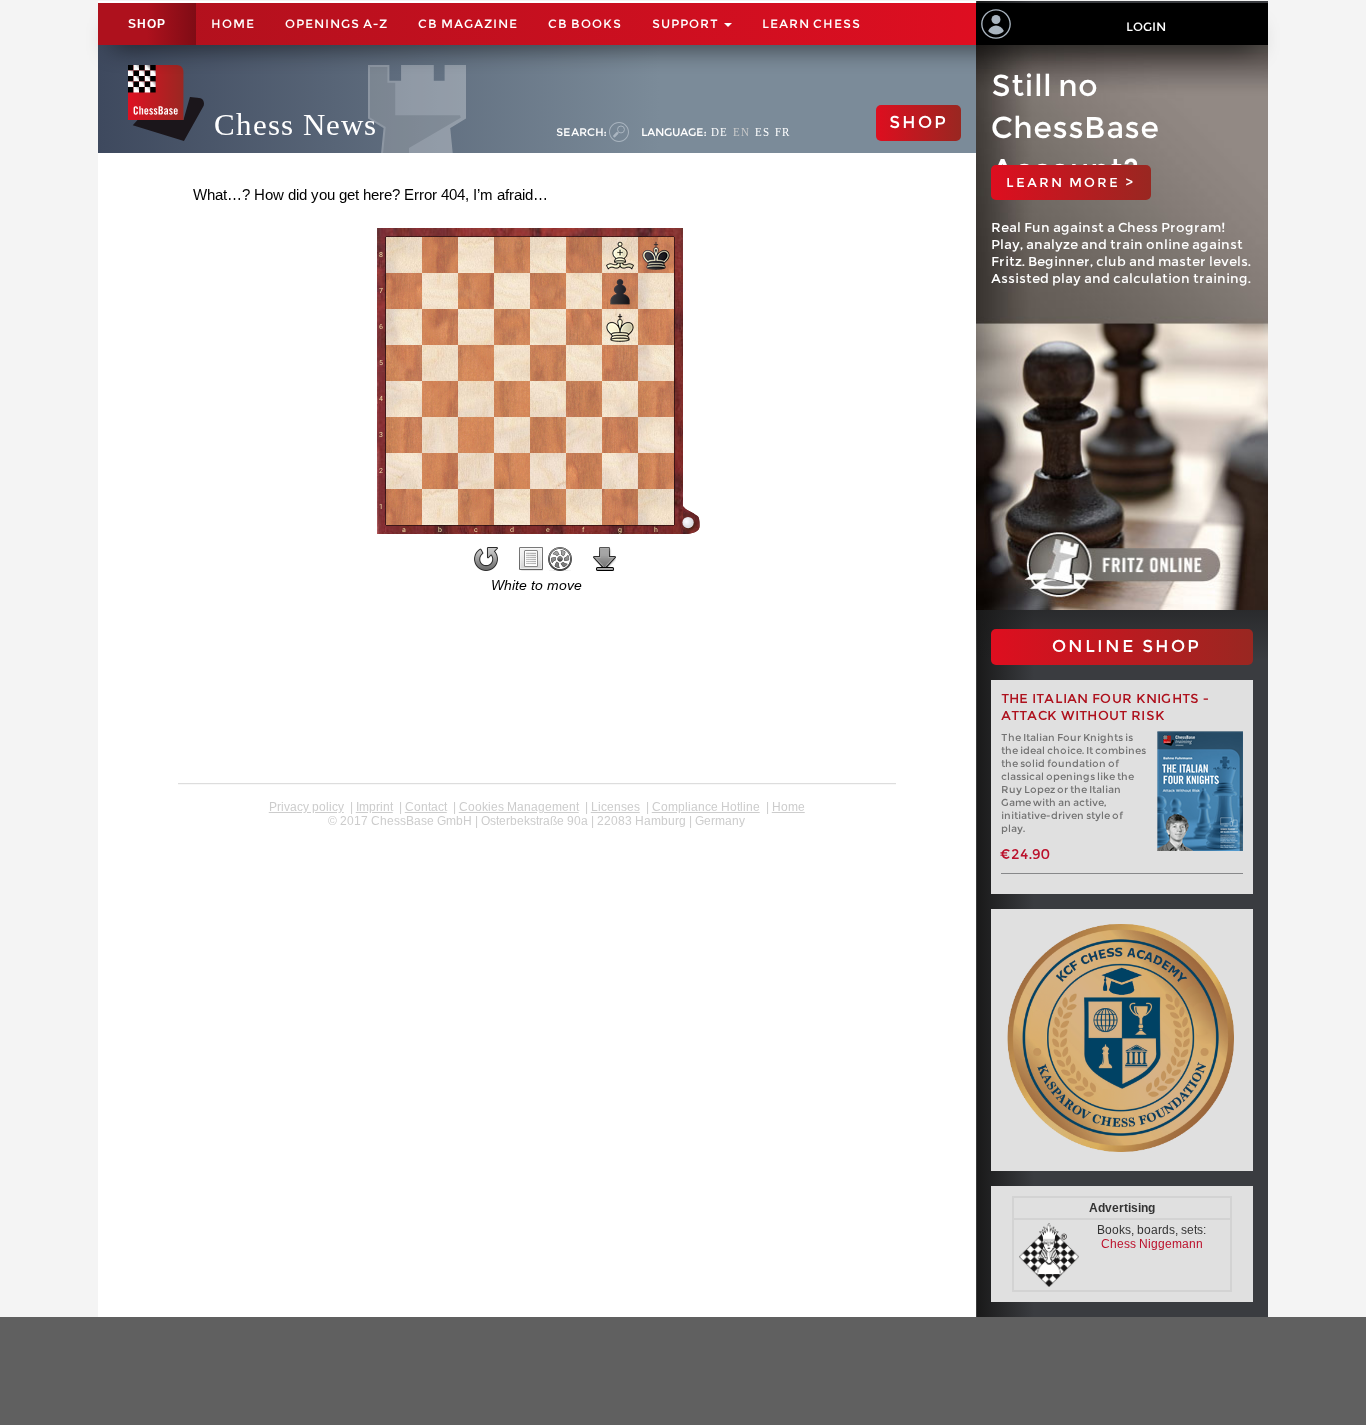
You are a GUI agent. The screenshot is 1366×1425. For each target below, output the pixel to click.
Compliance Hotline (706, 807)
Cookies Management (519, 807)
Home (233, 23)
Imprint (374, 807)
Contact (426, 807)
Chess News (295, 124)
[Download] (605, 559)
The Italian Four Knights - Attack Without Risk (1105, 707)
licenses (615, 807)
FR (782, 132)
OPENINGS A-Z (336, 23)
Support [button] (687, 23)
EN (741, 132)
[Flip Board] (486, 559)
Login (1146, 26)
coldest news (536, 835)
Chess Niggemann (1152, 1244)
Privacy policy (306, 807)
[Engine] (560, 559)
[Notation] (531, 559)
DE (719, 132)
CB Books (585, 23)
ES (762, 132)
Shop (147, 24)
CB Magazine (468, 23)
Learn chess (811, 23)
